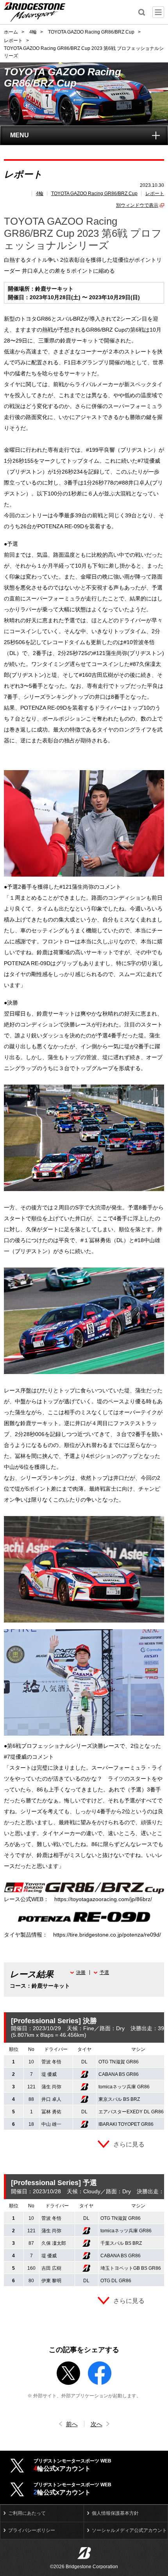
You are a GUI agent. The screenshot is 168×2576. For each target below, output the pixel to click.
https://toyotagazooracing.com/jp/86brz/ (103, 1899)
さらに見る (129, 2144)
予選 (104, 1972)
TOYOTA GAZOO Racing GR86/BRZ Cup (94, 194)
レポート (155, 194)
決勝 (81, 1972)
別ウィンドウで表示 (137, 205)
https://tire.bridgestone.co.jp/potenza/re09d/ (107, 1935)
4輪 (40, 194)
